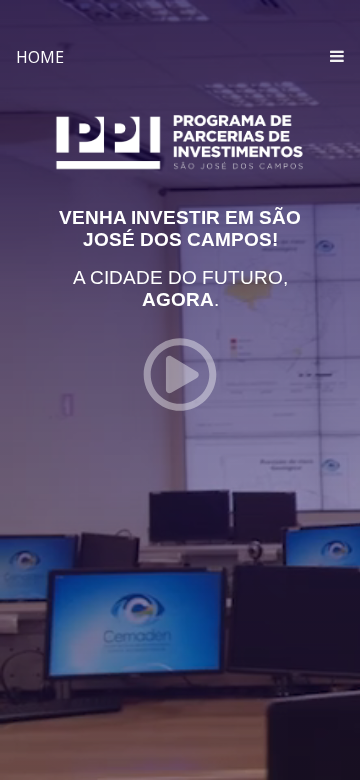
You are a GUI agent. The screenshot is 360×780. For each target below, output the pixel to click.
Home (40, 57)
